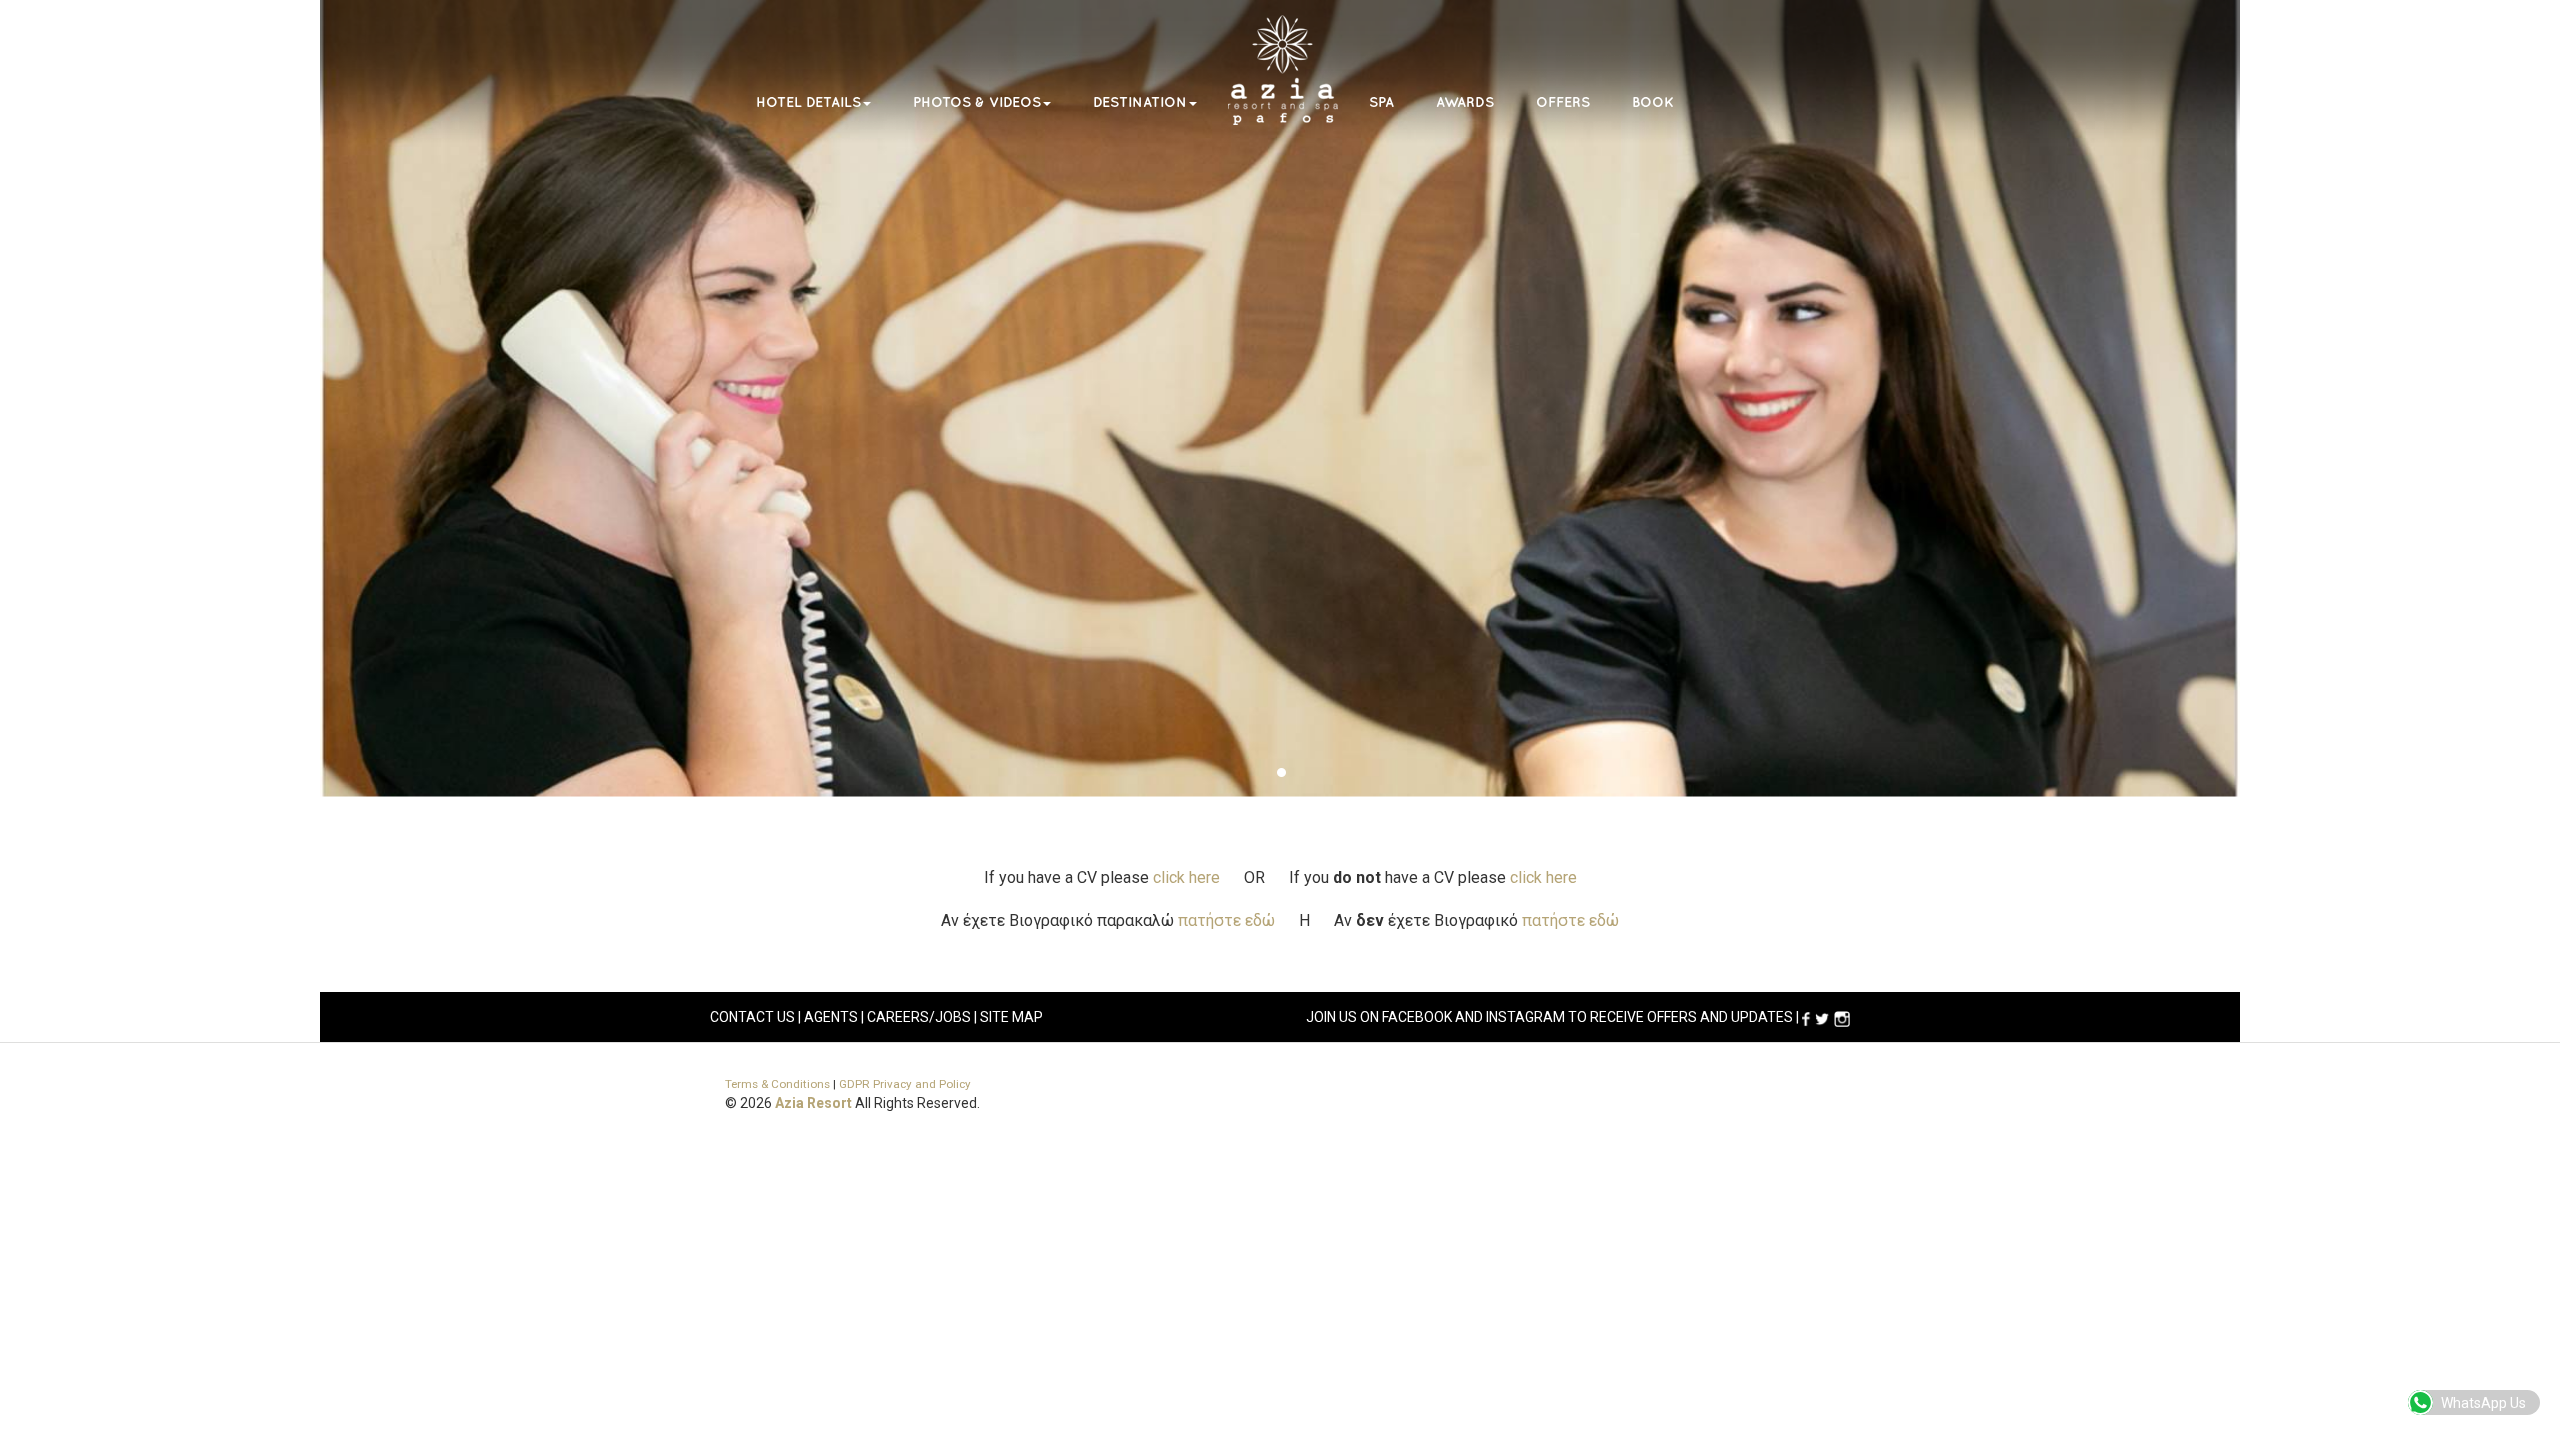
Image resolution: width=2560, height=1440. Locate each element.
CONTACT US (752, 1017)
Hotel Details (808, 102)
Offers (1563, 102)
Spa (1381, 102)
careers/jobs (919, 1017)
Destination (1140, 102)
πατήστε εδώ (1226, 920)
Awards (1465, 102)
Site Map (1011, 1017)
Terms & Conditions (777, 1084)
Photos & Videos (977, 102)
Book (1653, 102)
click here (1186, 877)
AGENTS (831, 1017)
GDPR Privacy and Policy (905, 1084)
